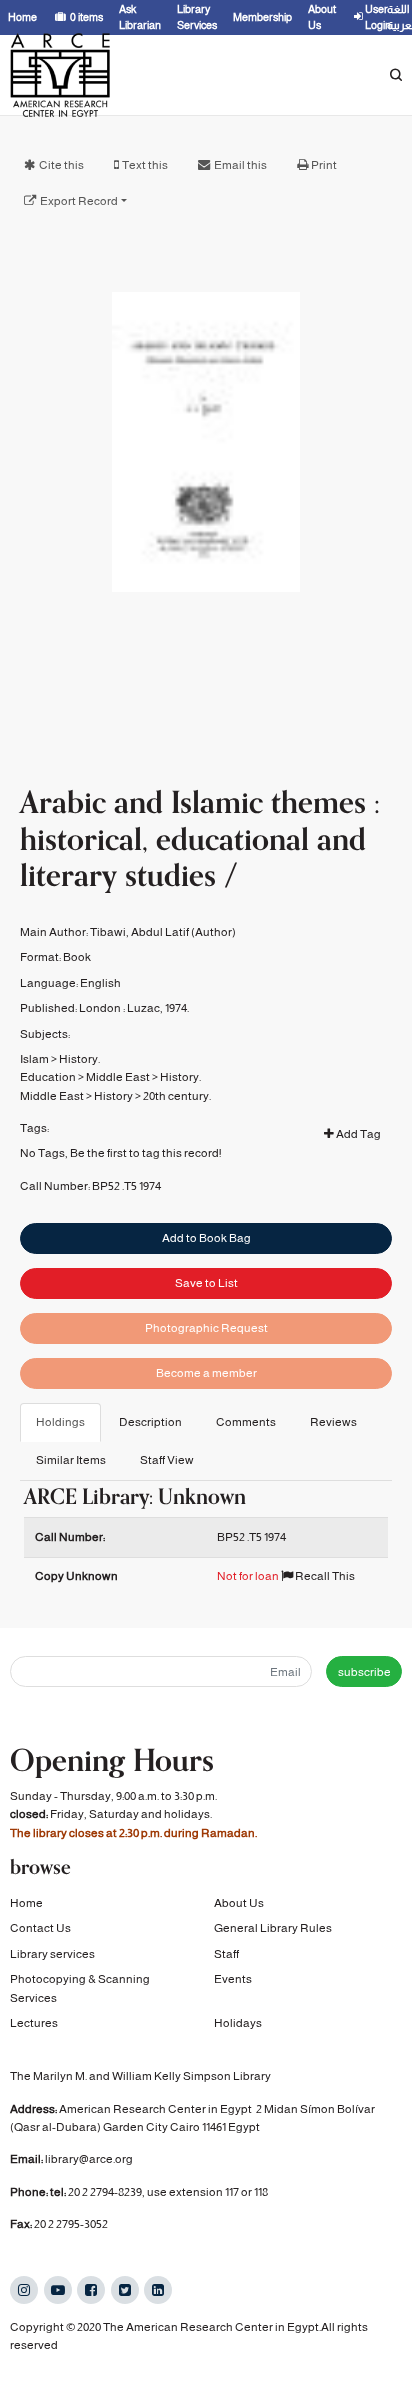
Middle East (118, 1077)
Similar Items (71, 1460)
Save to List (206, 1283)
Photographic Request (206, 1328)
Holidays (238, 2023)
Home (26, 1903)
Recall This (324, 1576)
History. (79, 1059)
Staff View (167, 1460)
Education (48, 1077)
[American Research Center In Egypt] (60, 75)
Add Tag (357, 1134)
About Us (239, 1903)
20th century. (177, 1096)
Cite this (61, 165)
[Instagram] (24, 2290)
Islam (34, 1059)
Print (324, 165)
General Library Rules (273, 1928)
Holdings (60, 1422)
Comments (246, 1422)
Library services (52, 1954)
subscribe (364, 1672)
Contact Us (40, 1928)
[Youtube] (58, 2290)
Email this (240, 165)
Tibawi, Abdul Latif (139, 932)
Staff (226, 1954)
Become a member (206, 1373)
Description (150, 1422)
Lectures (34, 2023)
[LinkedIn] (158, 2290)
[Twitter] (125, 2290)
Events (233, 1979)
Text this (145, 165)
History (113, 1096)
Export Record (79, 201)
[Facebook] (91, 2290)
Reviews (333, 1422)
